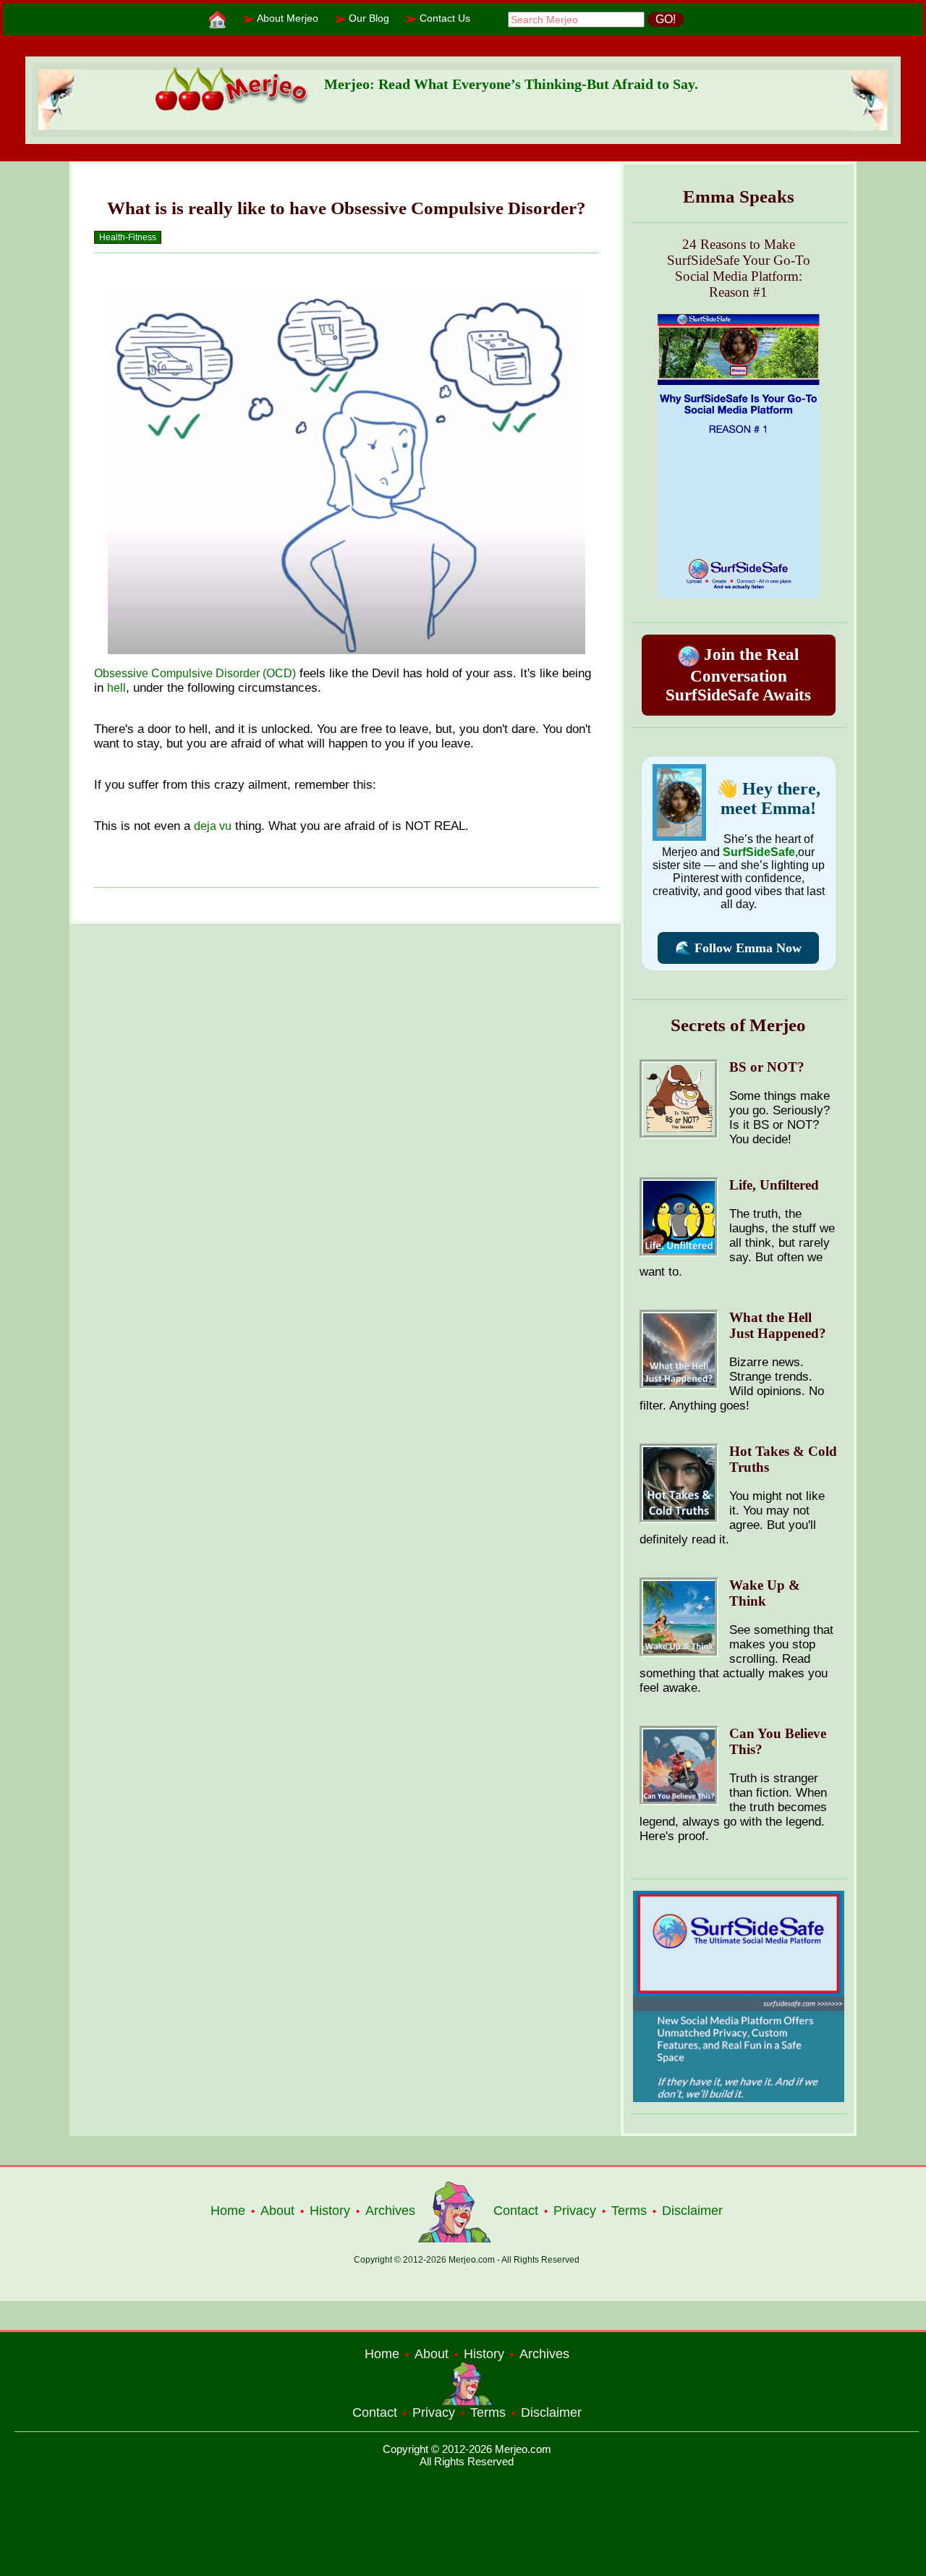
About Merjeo (288, 18)
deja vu (213, 826)
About (277, 2211)
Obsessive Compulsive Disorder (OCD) (195, 673)
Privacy (575, 2211)
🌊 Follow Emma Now (738, 948)
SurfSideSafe (759, 852)
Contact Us (445, 18)
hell (116, 688)
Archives (390, 2211)
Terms (629, 2211)
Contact (516, 2211)
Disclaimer (692, 2211)
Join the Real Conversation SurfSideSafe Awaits (738, 675)
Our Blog (369, 18)
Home (228, 2211)
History (330, 2211)
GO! (666, 19)
